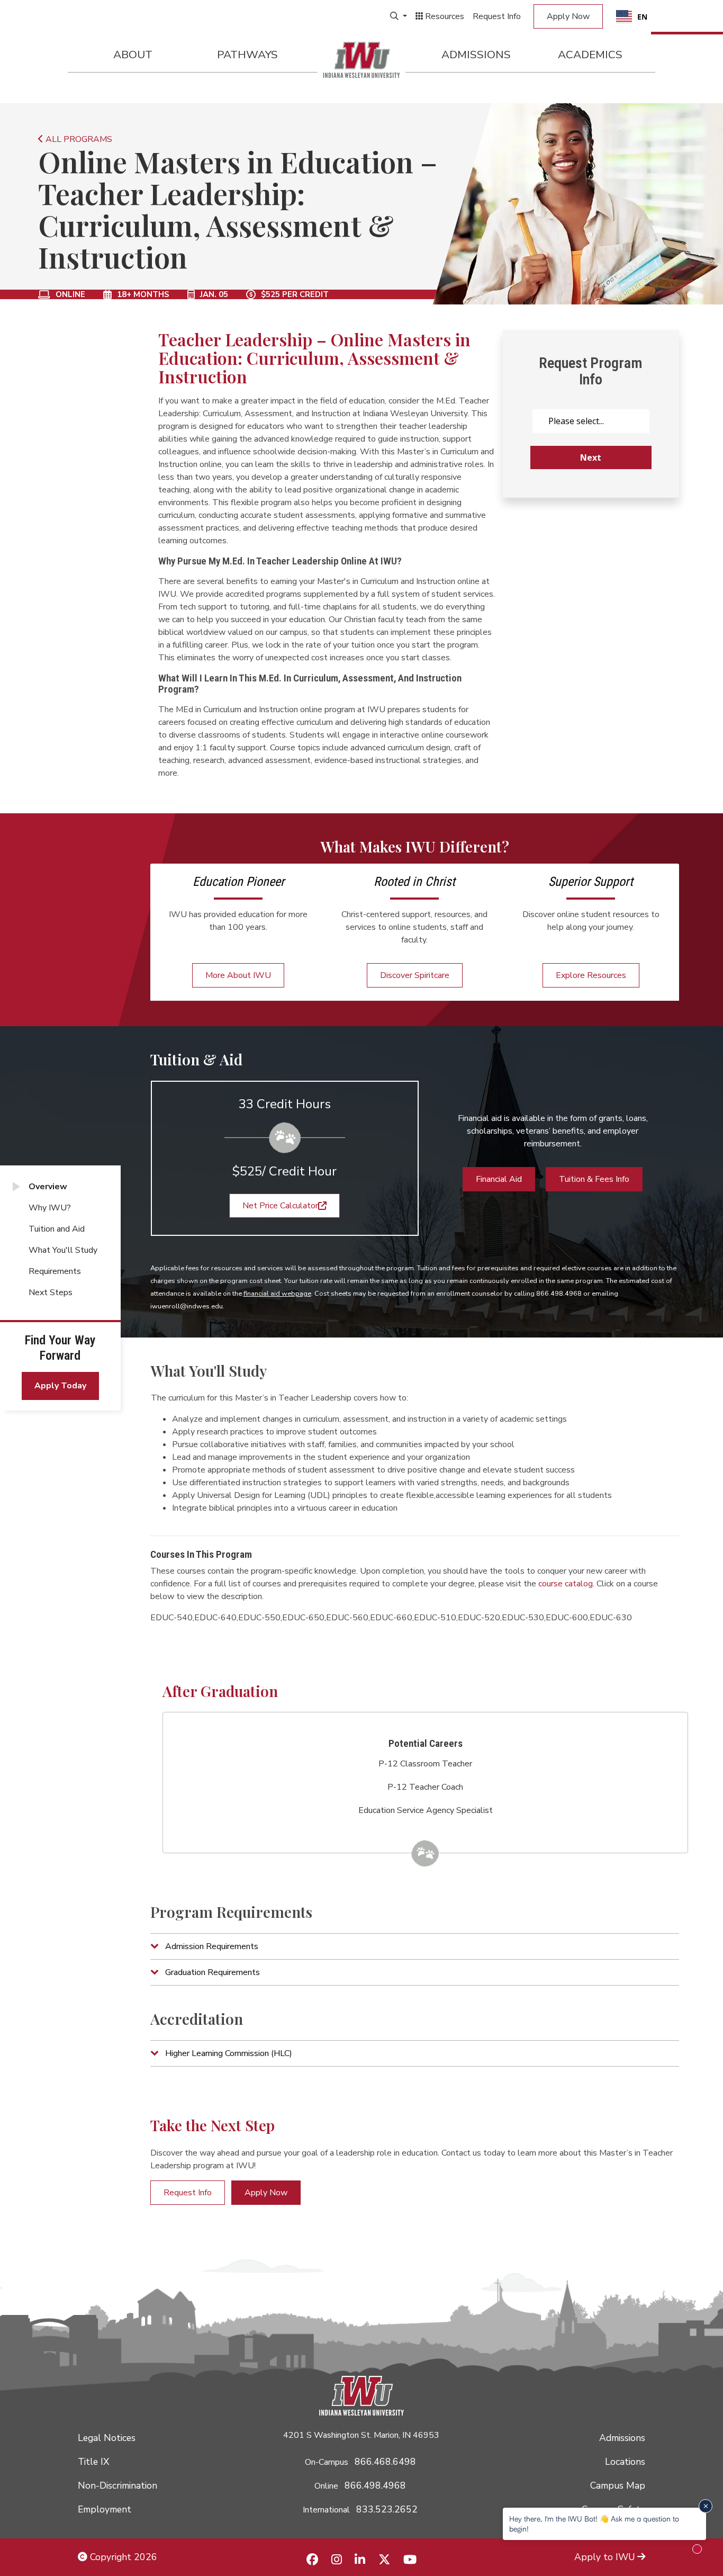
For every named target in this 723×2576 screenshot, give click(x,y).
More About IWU (238, 975)
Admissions (476, 55)
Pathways (247, 55)
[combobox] (632, 16)
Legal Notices (107, 2438)
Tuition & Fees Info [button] (594, 1179)
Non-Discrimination (118, 2485)
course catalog (566, 1584)
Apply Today (60, 1386)
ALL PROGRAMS (78, 139)
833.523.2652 (387, 2509)
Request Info (497, 16)
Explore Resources (591, 975)
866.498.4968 (375, 2485)
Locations (625, 2462)
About (133, 55)
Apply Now (568, 16)
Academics (590, 55)
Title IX (93, 2462)
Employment (105, 2509)
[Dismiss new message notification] (706, 2506)
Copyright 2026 (122, 2557)
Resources (444, 16)
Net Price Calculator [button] (280, 1206)
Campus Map (618, 2485)
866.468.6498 (385, 2462)
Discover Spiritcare (415, 975)
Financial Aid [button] (499, 1179)
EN (642, 17)
